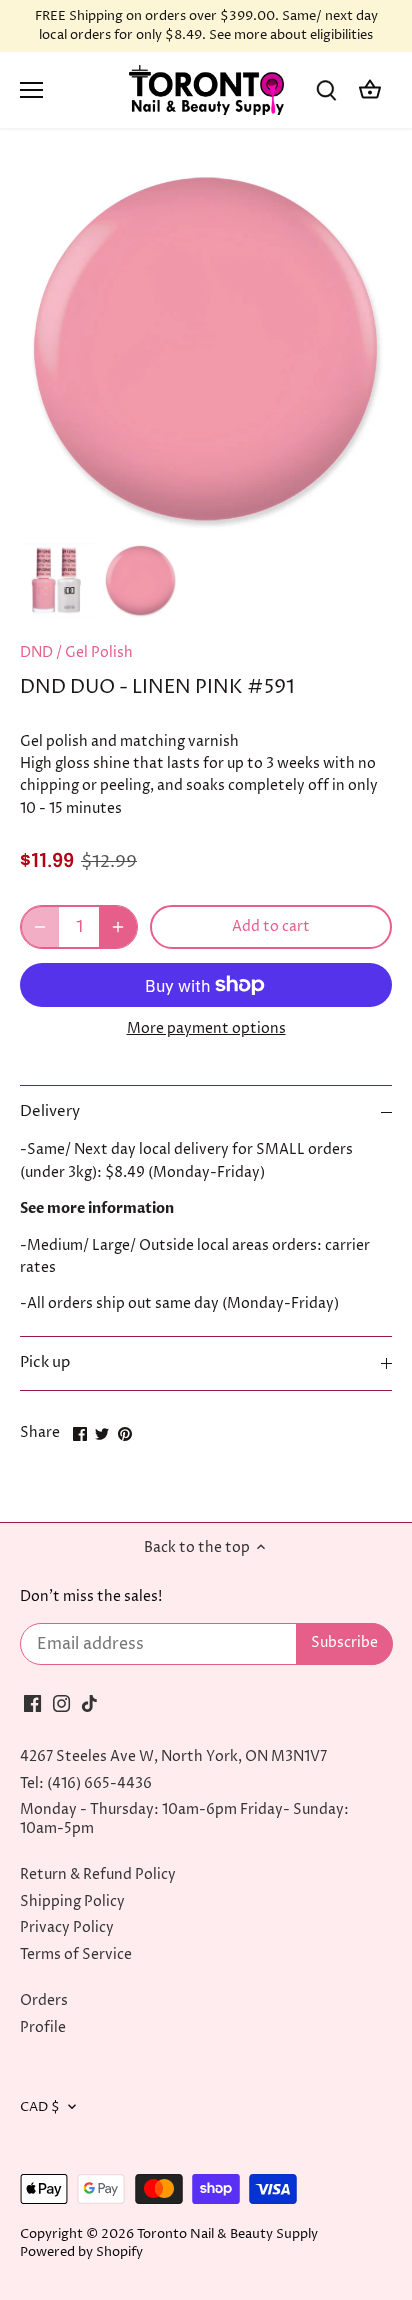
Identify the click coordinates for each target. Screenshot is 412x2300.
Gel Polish (99, 652)
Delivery (50, 1112)
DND (36, 652)
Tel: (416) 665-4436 (86, 1783)
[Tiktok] (89, 1703)
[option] (57, 580)
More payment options (206, 1028)
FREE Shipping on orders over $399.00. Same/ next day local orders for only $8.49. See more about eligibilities (206, 26)
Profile (43, 2027)
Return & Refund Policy (98, 1874)
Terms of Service (76, 1954)
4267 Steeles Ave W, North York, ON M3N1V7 (173, 1756)
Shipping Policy (72, 1901)
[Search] (326, 90)
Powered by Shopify (81, 2252)
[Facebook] (32, 1703)
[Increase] (118, 927)
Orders (44, 2000)
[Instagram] (61, 1703)
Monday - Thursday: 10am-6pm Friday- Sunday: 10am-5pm (184, 1818)
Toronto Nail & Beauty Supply (227, 2234)
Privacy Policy (67, 1927)
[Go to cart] (370, 90)
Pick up (45, 1363)
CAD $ (40, 2107)
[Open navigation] (31, 90)
